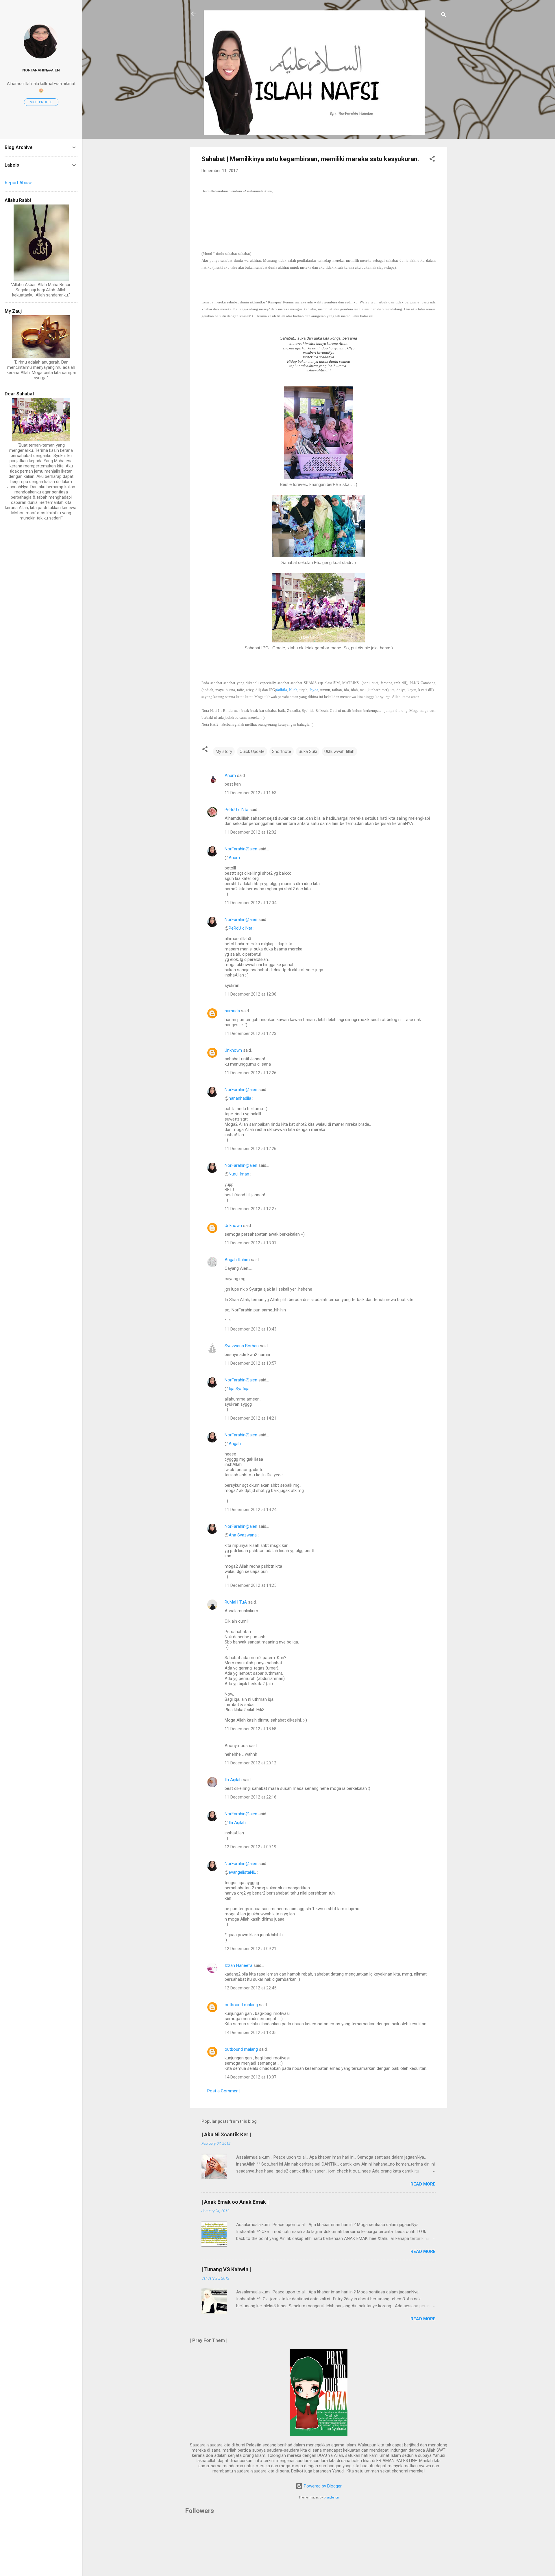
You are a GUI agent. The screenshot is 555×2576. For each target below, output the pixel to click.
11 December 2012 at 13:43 (250, 1329)
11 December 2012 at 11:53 (250, 793)
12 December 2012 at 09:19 (250, 1847)
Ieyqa (314, 690)
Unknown (233, 1050)
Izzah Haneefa (238, 1965)
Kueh (293, 690)
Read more (423, 2184)
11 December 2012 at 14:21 (250, 1418)
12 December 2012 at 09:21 (250, 1949)
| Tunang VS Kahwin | (226, 2269)
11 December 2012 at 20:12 (250, 1763)
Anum (230, 775)
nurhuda (232, 1011)
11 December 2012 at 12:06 (250, 994)
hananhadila (240, 1098)
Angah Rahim (237, 1260)
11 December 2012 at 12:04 (250, 903)
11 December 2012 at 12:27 (250, 1209)
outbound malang (241, 2005)
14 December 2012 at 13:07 (250, 2077)
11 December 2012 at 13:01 (250, 1243)
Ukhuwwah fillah (339, 751)
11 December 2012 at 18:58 (250, 1729)
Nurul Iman (239, 1174)
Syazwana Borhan (242, 1346)
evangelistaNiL (242, 1872)
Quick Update (252, 751)
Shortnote (282, 751)
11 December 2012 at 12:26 (250, 1073)
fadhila (282, 690)
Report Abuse (18, 183)
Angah (235, 1444)
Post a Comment (224, 2091)
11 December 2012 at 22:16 (250, 1797)
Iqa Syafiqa (239, 1389)
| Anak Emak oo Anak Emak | (235, 2202)
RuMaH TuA (236, 1602)
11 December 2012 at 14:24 (250, 1510)
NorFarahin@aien (241, 849)
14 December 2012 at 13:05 (250, 2033)
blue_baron (331, 2497)
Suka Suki (308, 751)
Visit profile (41, 102)
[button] (432, 160)
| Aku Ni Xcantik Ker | (226, 2134)
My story (224, 751)
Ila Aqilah (233, 1780)
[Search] (444, 16)
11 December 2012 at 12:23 (250, 1033)
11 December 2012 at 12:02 (250, 832)
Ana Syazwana (243, 1535)
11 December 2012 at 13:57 (250, 1363)
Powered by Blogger (322, 2486)
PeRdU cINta (236, 810)
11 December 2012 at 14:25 (250, 1585)
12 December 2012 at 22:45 (250, 1988)
